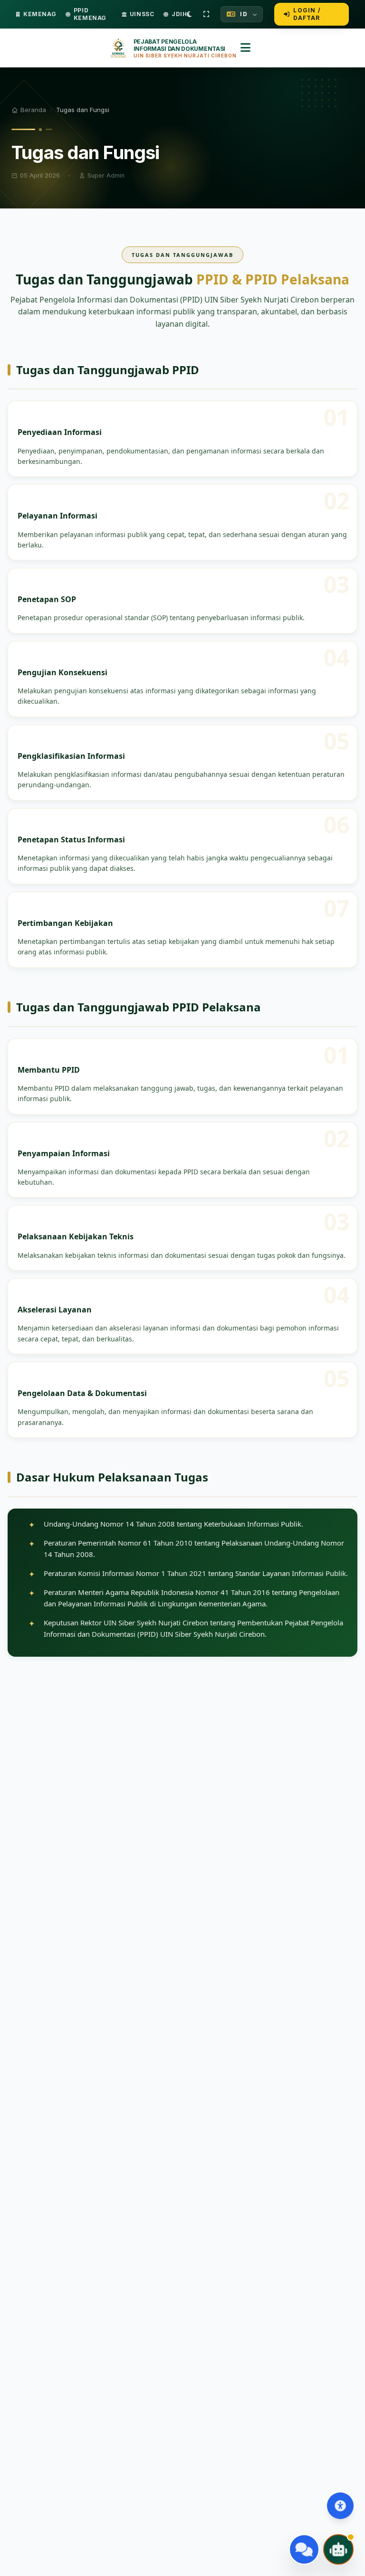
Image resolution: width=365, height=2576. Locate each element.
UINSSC (142, 14)
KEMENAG (40, 14)
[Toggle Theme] (189, 14)
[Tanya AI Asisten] (338, 2549)
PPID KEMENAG (90, 14)
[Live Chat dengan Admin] (304, 2549)
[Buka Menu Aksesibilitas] (340, 2506)
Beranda (33, 110)
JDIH (179, 14)
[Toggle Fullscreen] (206, 14)
